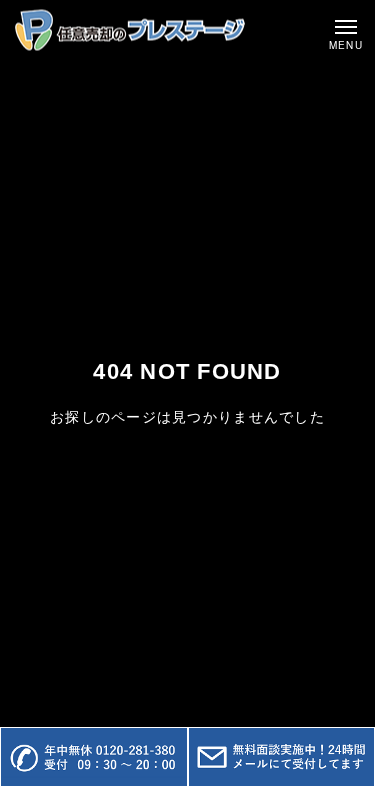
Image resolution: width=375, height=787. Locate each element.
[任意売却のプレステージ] (130, 30)
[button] (94, 757)
